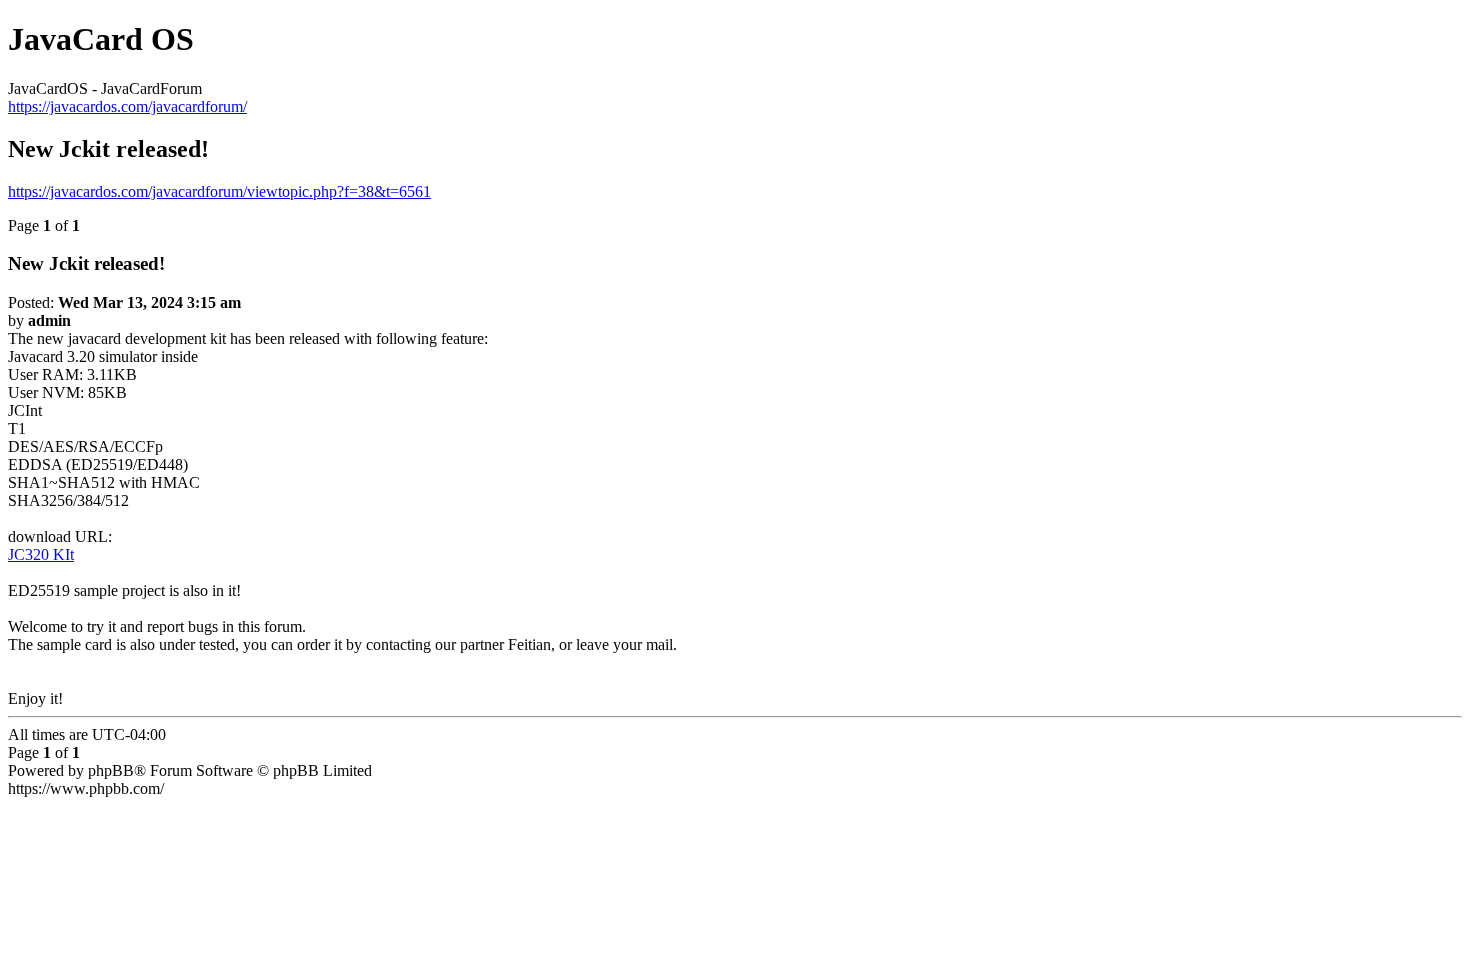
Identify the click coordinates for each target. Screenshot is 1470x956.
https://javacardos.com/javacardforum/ (127, 106)
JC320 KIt (41, 554)
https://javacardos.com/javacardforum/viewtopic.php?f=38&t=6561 (219, 191)
